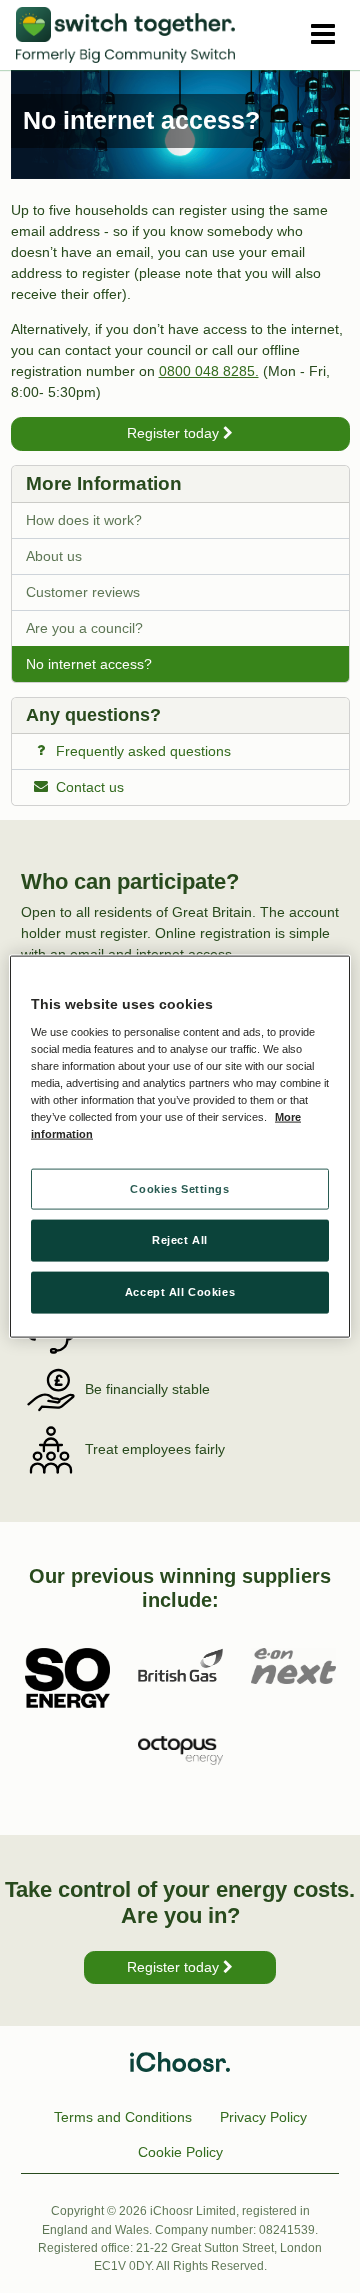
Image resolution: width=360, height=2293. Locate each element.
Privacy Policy (263, 2117)
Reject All (180, 1240)
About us (54, 556)
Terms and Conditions (123, 2117)
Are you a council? (84, 628)
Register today (175, 433)
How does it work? (84, 520)
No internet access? (89, 664)
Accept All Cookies (180, 1292)
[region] (180, 1146)
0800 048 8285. (209, 371)
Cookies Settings (179, 1188)
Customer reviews (83, 592)
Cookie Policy (180, 2152)
